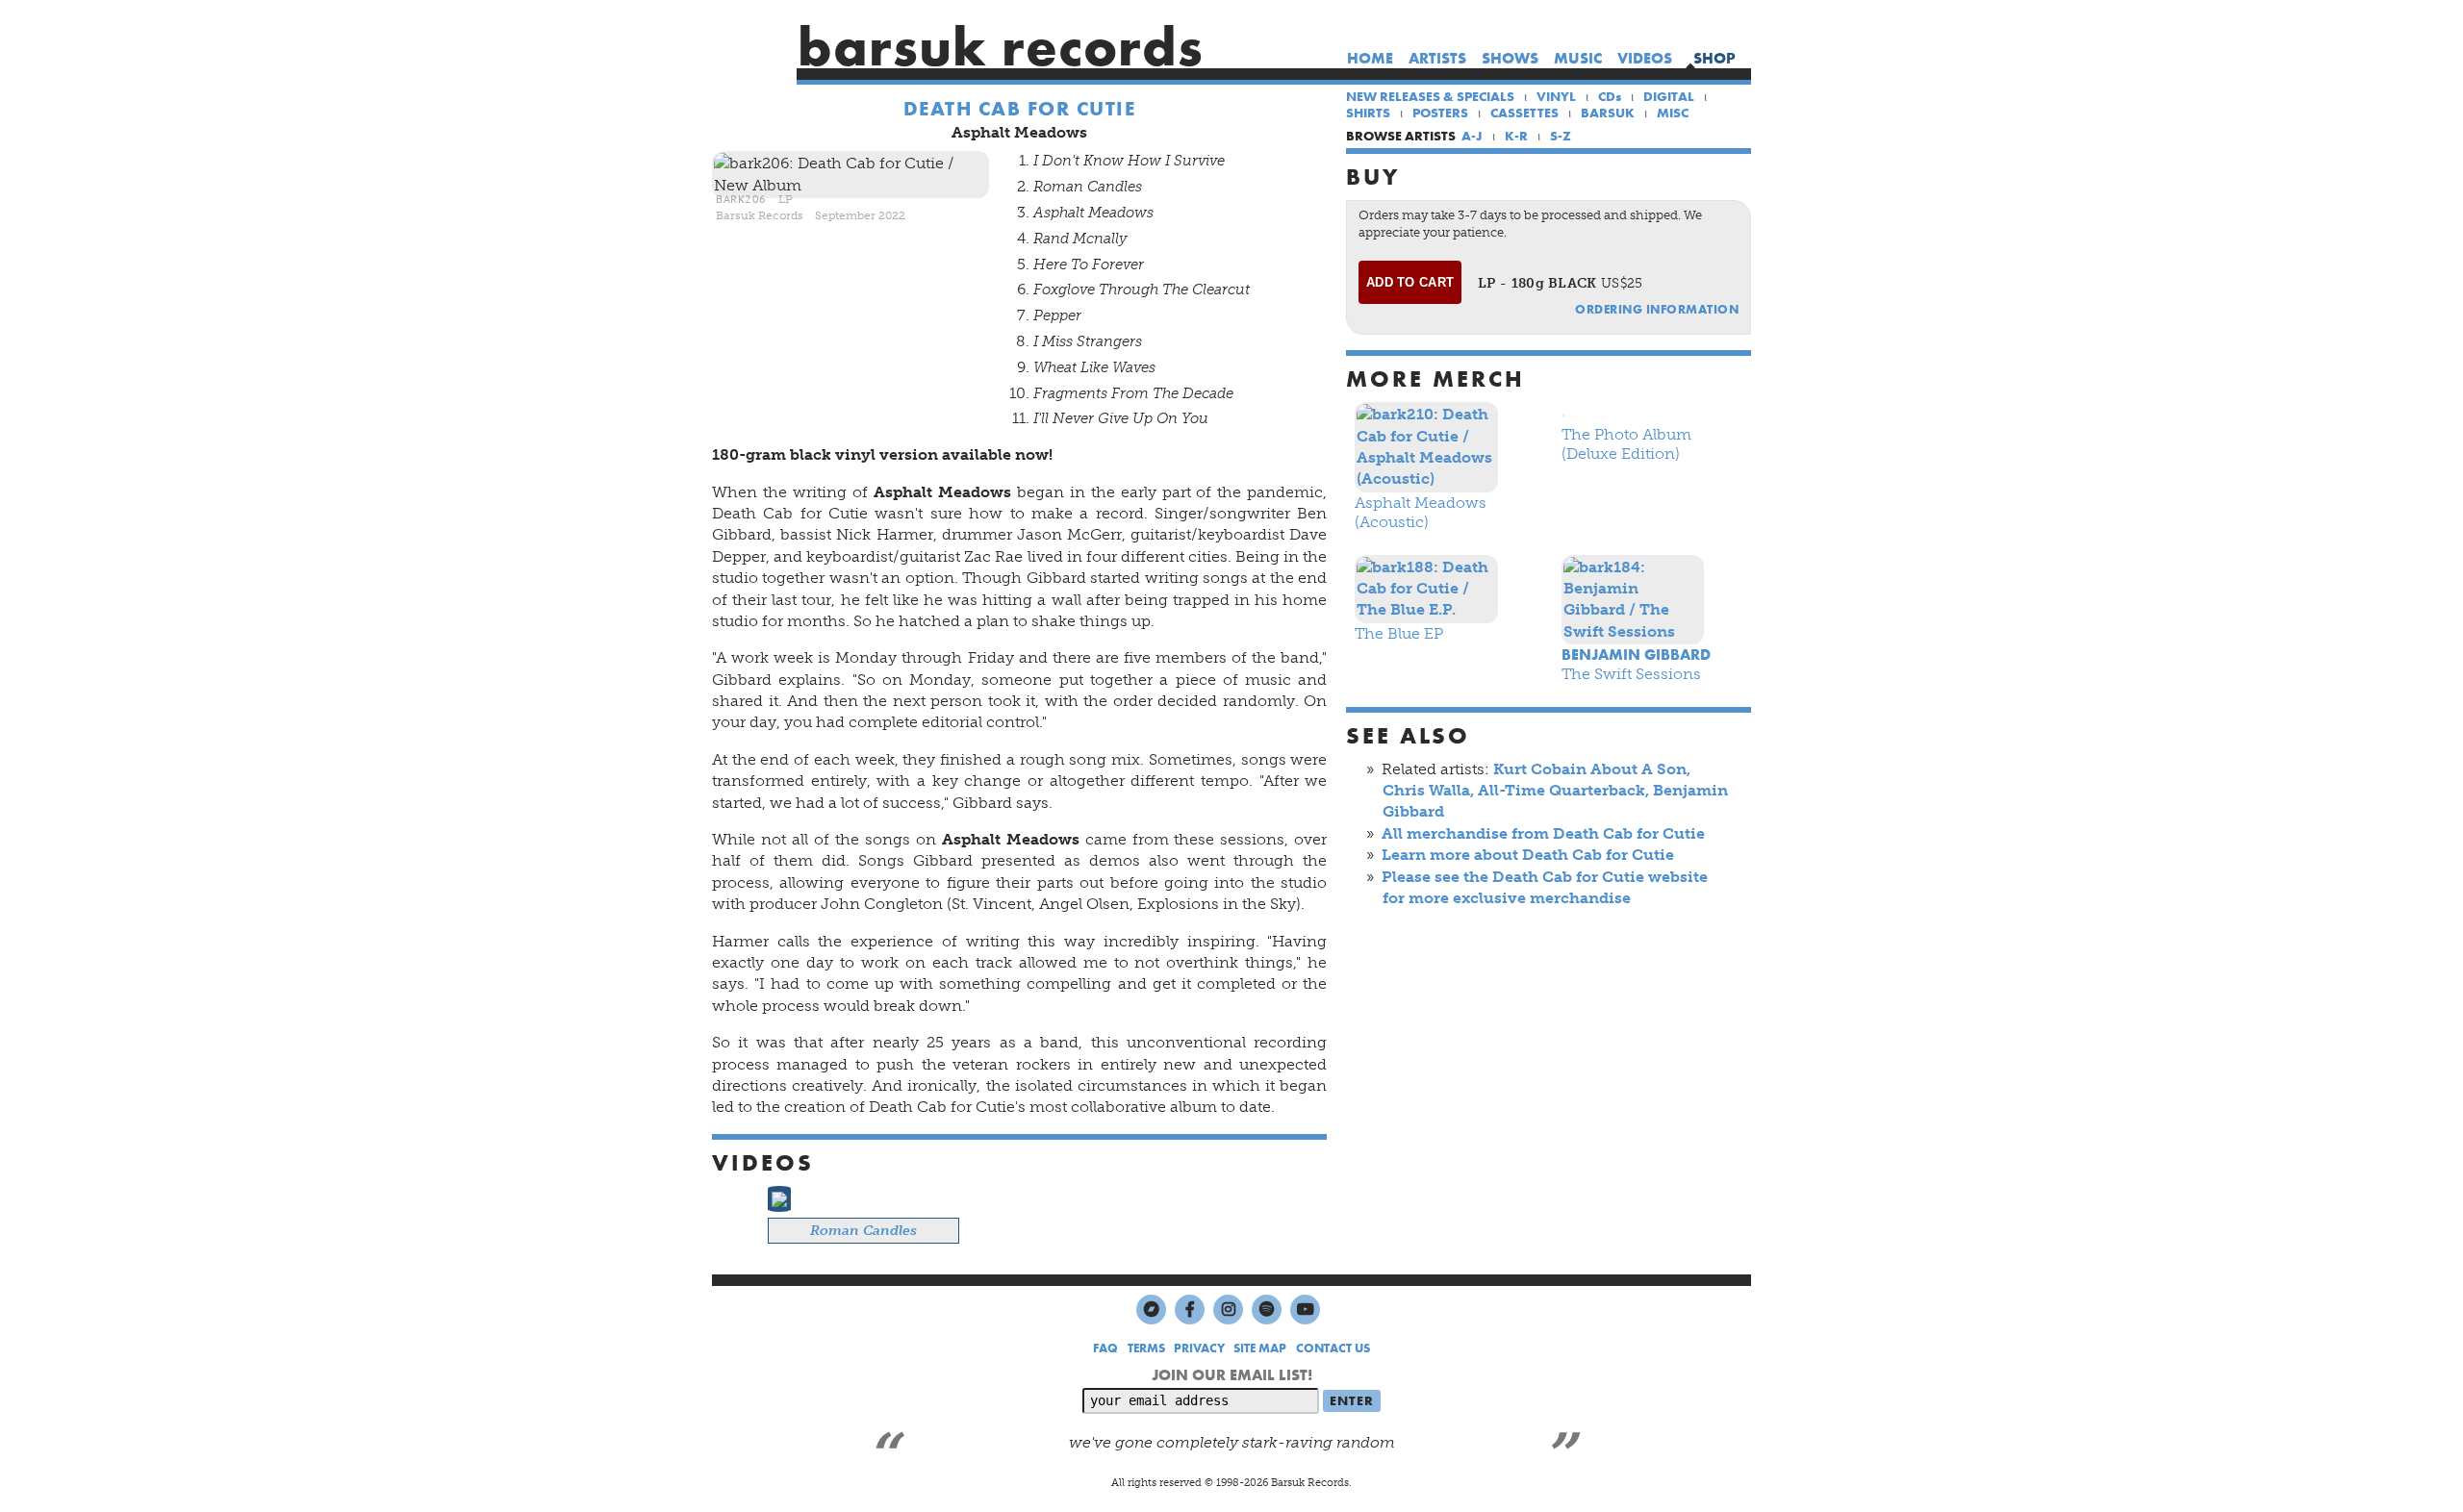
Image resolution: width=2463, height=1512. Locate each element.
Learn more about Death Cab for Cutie (1528, 855)
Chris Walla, (1428, 790)
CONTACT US (1333, 1348)
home (1370, 58)
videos (1645, 58)
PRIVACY (1199, 1348)
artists (1437, 58)
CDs (1610, 96)
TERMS (1146, 1348)
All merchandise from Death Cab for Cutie (1543, 833)
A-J (1472, 136)
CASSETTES (1524, 113)
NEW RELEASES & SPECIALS (1430, 96)
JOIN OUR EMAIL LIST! (1232, 1375)
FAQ (1105, 1348)
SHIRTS (1368, 113)
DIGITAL (1669, 96)
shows (1510, 58)
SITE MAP (1260, 1348)
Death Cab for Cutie (1020, 109)
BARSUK (1608, 113)
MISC (1673, 113)
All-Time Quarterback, (1563, 790)
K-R (1516, 136)
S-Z (1561, 136)
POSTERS (1440, 113)
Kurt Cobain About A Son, (1592, 769)
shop (1714, 58)
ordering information (1657, 309)
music (1578, 58)
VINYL (1556, 96)
